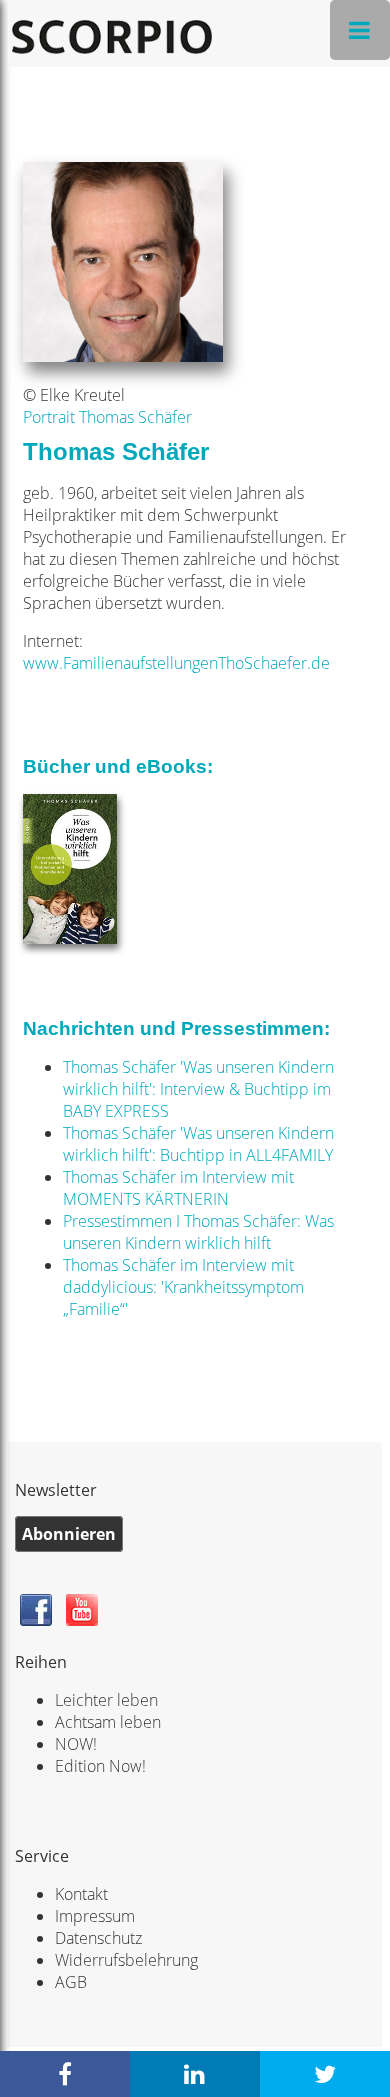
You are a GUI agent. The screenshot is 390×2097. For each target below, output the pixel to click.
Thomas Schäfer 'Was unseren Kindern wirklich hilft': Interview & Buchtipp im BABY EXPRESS (198, 1089)
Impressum (95, 1916)
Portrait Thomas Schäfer (107, 417)
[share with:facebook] (65, 2074)
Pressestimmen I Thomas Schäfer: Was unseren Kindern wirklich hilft (198, 1232)
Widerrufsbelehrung (126, 1960)
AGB (71, 1982)
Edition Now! (100, 1766)
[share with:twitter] (325, 2074)
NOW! (76, 1744)
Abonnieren (69, 1534)
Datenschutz (98, 1938)
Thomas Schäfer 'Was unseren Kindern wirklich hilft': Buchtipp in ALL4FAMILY (198, 1144)
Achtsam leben (108, 1722)
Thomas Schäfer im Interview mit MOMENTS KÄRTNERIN (178, 1188)
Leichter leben (106, 1700)
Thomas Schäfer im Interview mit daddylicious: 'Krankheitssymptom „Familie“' (183, 1287)
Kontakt (81, 1894)
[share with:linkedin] (195, 2074)
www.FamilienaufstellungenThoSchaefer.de (176, 663)
